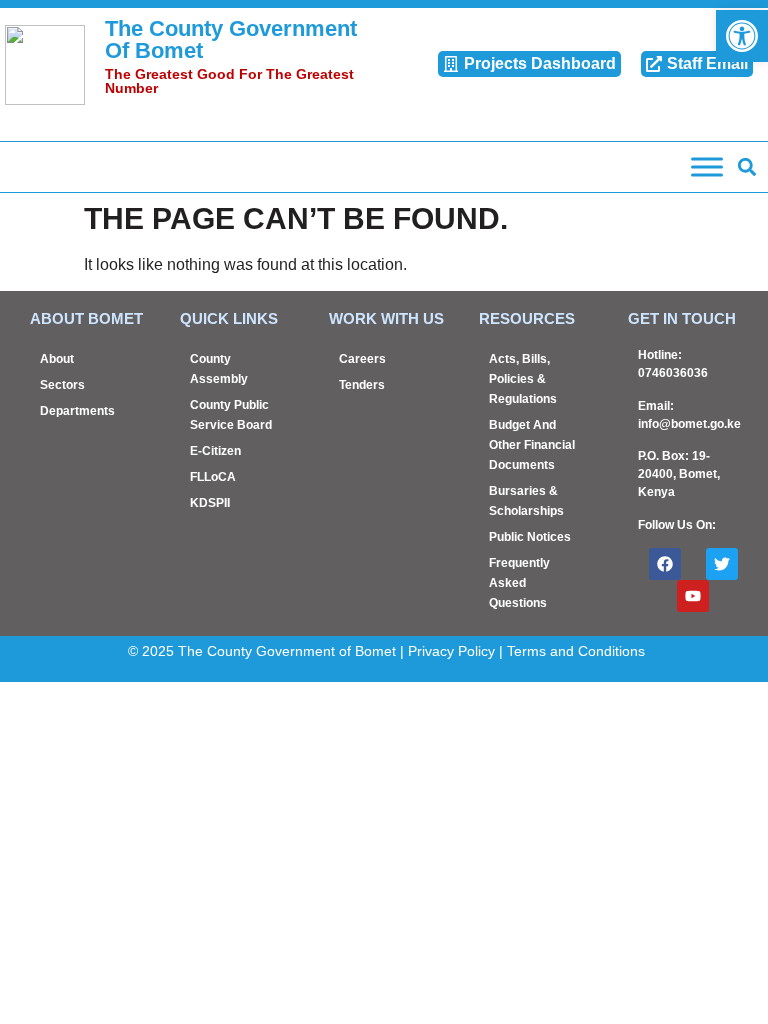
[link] (742, 36)
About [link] (57, 359)
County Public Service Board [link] (231, 415)
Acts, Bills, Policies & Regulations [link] (523, 379)
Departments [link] (77, 411)
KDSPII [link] (210, 503)
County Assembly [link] (219, 369)
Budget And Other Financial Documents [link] (532, 445)
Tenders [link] (362, 385)
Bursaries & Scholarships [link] (526, 501)
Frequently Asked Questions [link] (519, 583)
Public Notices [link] (530, 537)
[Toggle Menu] (707, 166)
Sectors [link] (62, 385)
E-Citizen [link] (215, 451)
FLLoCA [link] (213, 477)
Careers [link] (362, 359)
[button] (746, 167)
